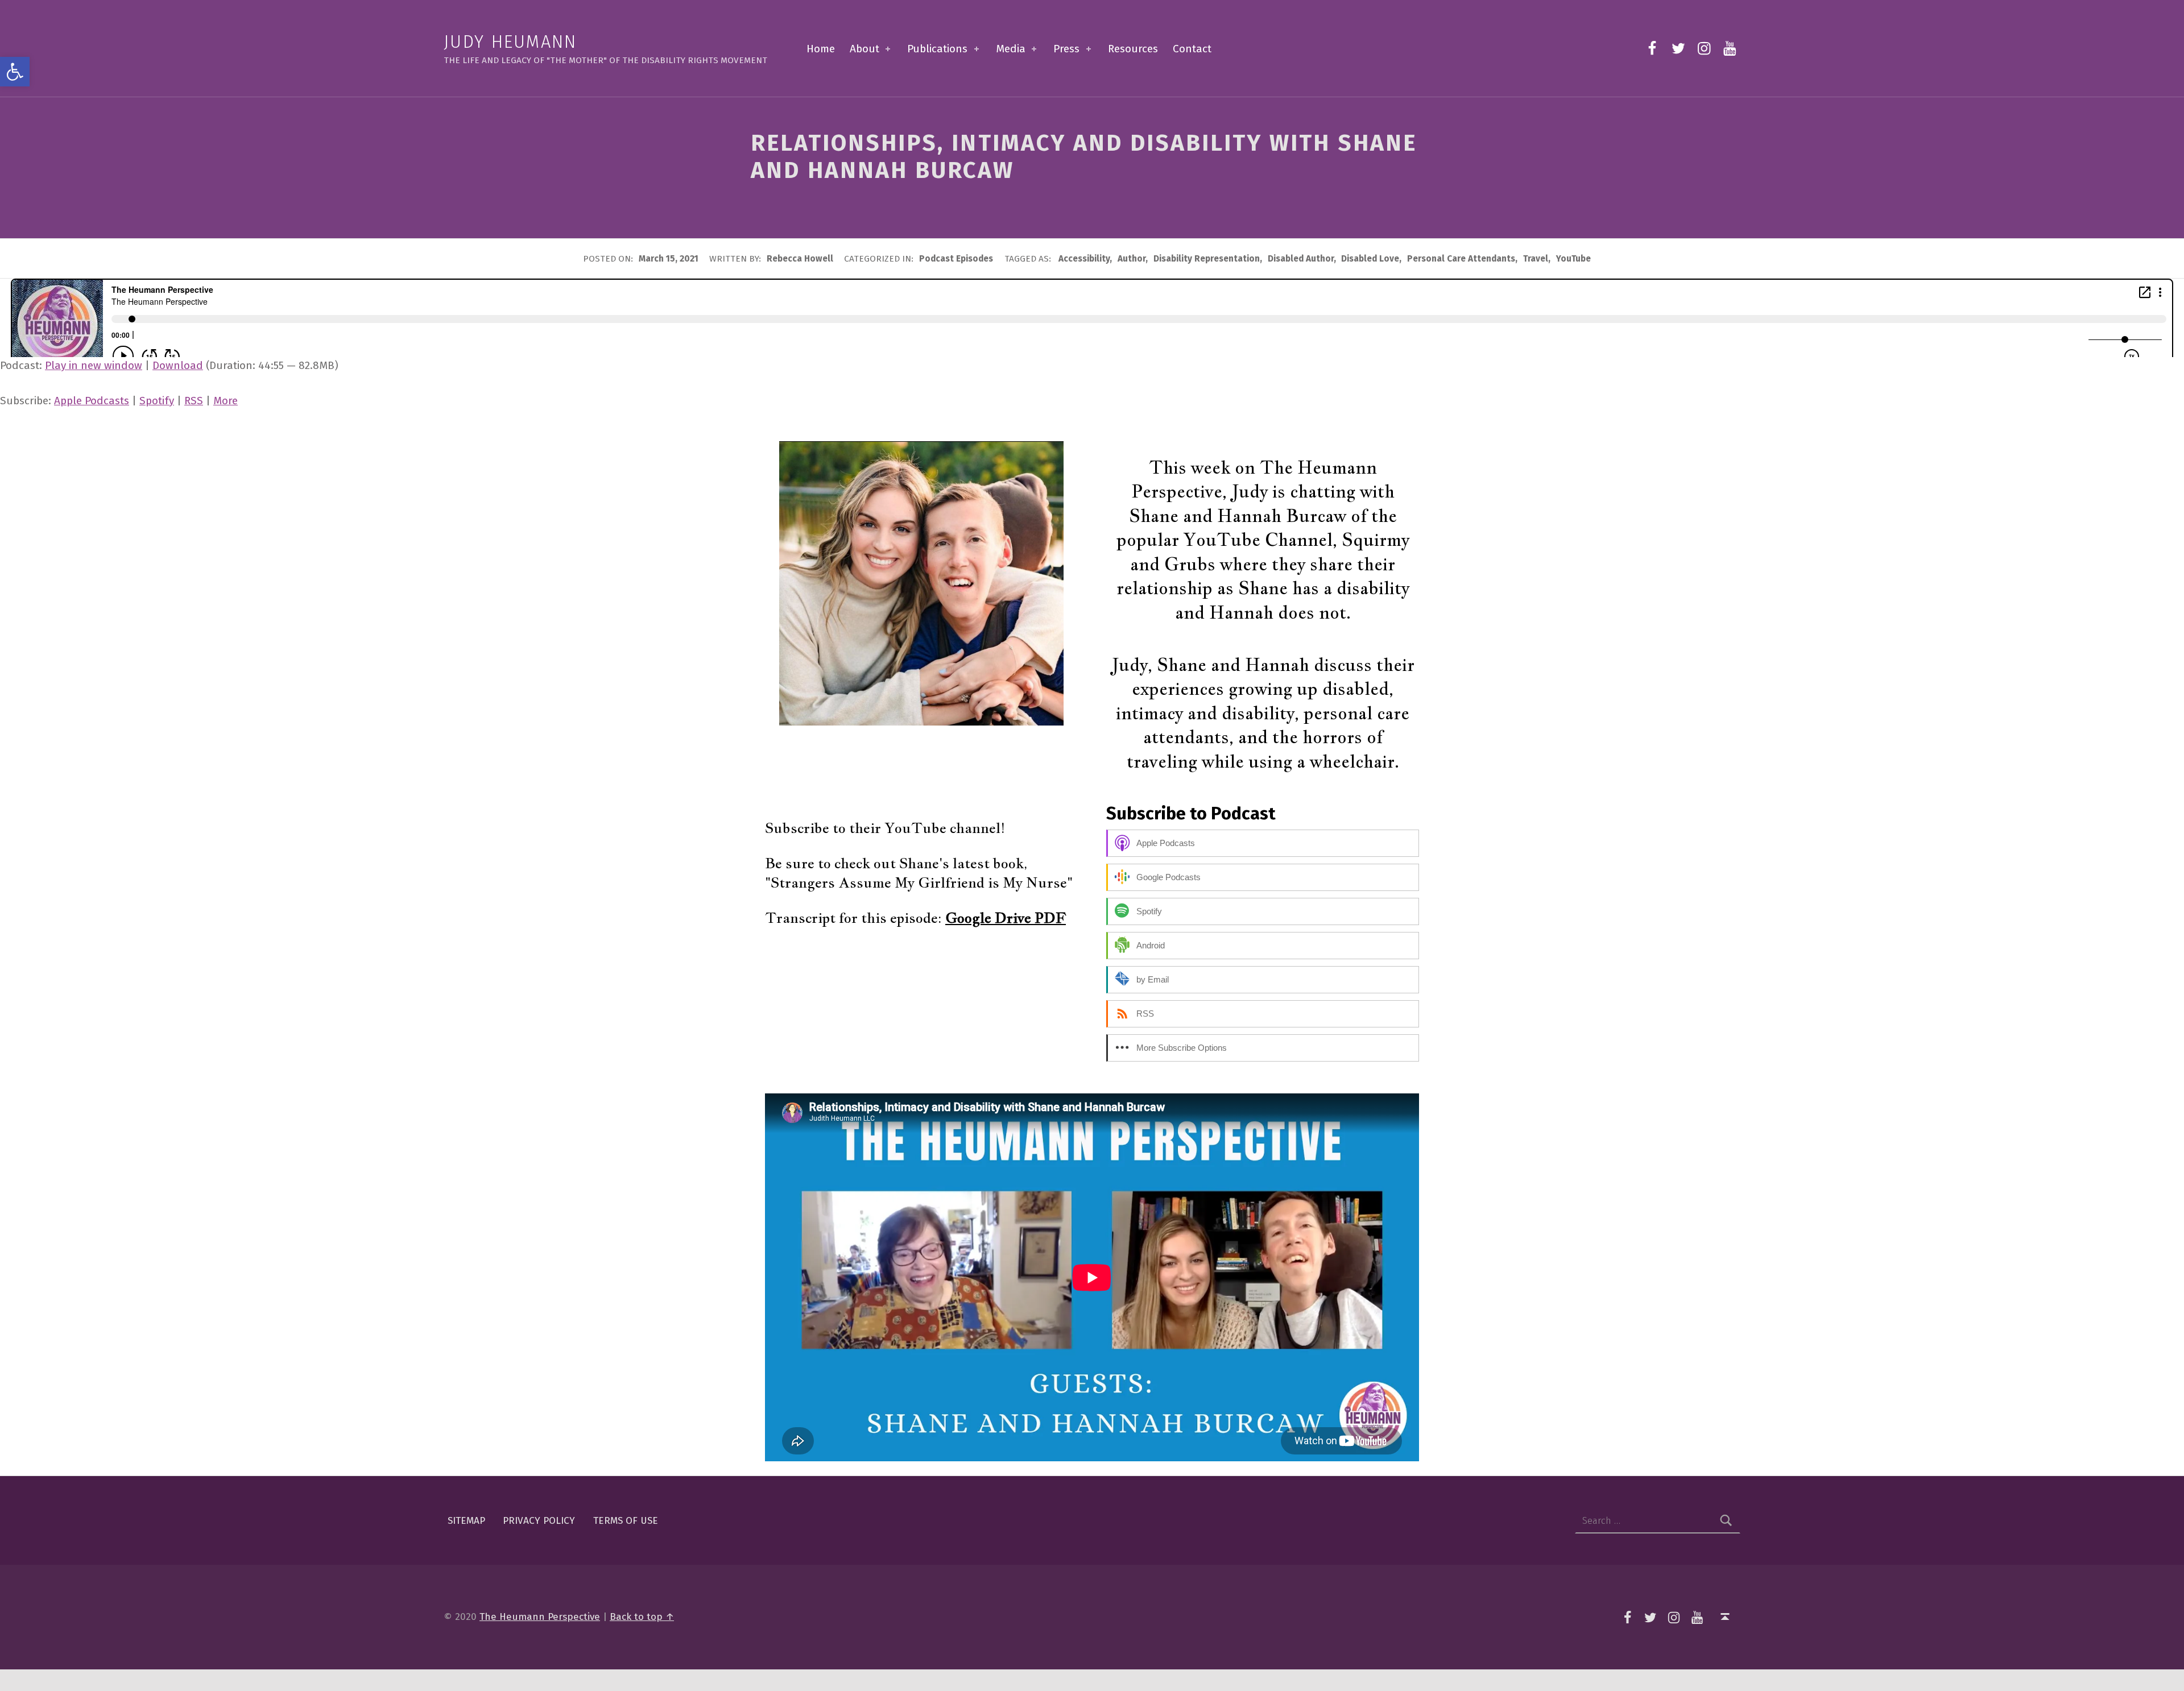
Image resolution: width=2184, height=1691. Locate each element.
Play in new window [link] (94, 365)
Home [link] (821, 49)
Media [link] (1011, 49)
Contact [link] (1192, 49)
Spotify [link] (157, 401)
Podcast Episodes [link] (956, 259)
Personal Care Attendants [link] (1461, 259)
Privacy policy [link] (539, 1521)
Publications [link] (937, 49)
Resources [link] (1133, 49)
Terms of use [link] (626, 1521)
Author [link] (1132, 259)
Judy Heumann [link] (510, 42)
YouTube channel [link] (942, 828)
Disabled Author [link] (1301, 259)
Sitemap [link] (466, 1521)
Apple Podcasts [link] (92, 401)
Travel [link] (1536, 259)
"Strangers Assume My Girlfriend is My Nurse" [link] (919, 882)
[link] (15, 72)
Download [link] (178, 365)
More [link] (226, 401)
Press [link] (1066, 49)
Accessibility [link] (1084, 259)
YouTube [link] (1573, 259)
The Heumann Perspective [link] (540, 1617)
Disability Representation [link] (1207, 259)
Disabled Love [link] (1370, 259)
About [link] (864, 49)
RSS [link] (194, 401)
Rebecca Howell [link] (801, 259)
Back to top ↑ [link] (642, 1617)
